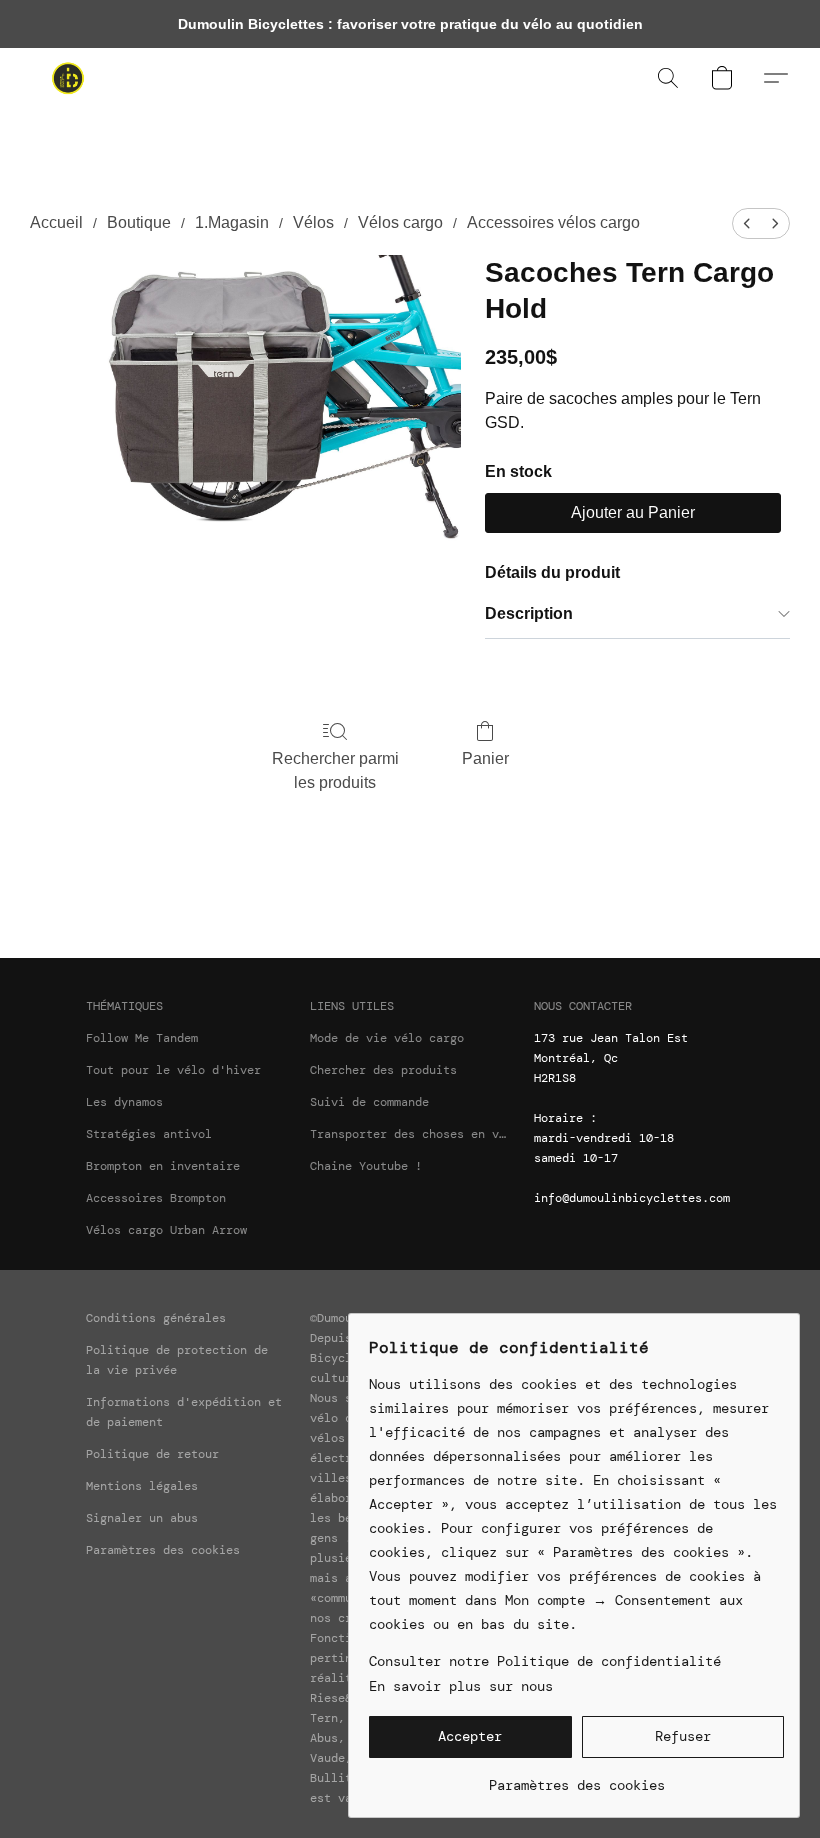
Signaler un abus (142, 1518)
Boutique (139, 222)
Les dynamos (124, 1102)
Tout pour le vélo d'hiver (173, 1070)
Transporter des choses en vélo (410, 1134)
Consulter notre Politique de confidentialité (545, 1661)
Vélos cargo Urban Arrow (166, 1230)
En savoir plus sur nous (461, 1686)
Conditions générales (156, 1318)
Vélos (313, 222)
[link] (576, 1777)
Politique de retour (152, 1454)
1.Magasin (232, 222)
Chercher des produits (383, 1070)
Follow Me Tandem (142, 1038)
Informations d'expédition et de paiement (184, 1412)
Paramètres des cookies (163, 1550)
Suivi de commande (369, 1102)
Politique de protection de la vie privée (177, 1360)
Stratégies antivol (149, 1134)
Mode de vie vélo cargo (387, 1038)
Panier (485, 758)
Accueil (56, 222)
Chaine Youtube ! (366, 1166)
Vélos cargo (400, 222)
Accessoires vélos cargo (553, 222)
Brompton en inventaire (163, 1166)
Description (529, 613)
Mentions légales (142, 1486)
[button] (68, 78)
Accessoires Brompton (156, 1198)
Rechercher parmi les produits (335, 770)
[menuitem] (747, 223)
